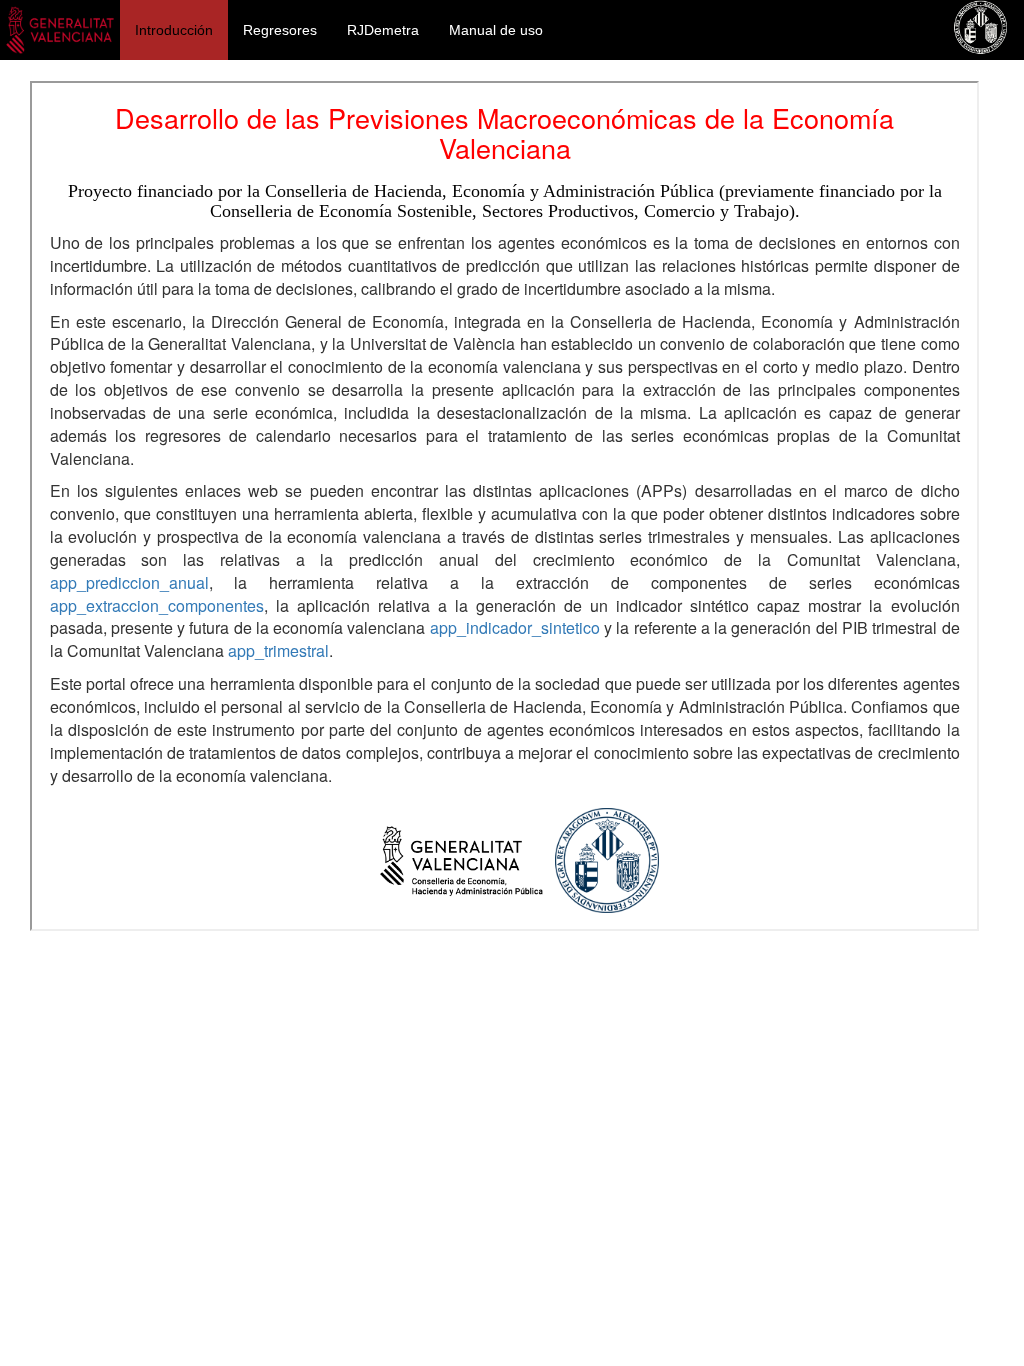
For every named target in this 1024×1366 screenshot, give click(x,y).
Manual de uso (496, 30)
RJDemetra (383, 30)
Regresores (280, 30)
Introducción (174, 30)
